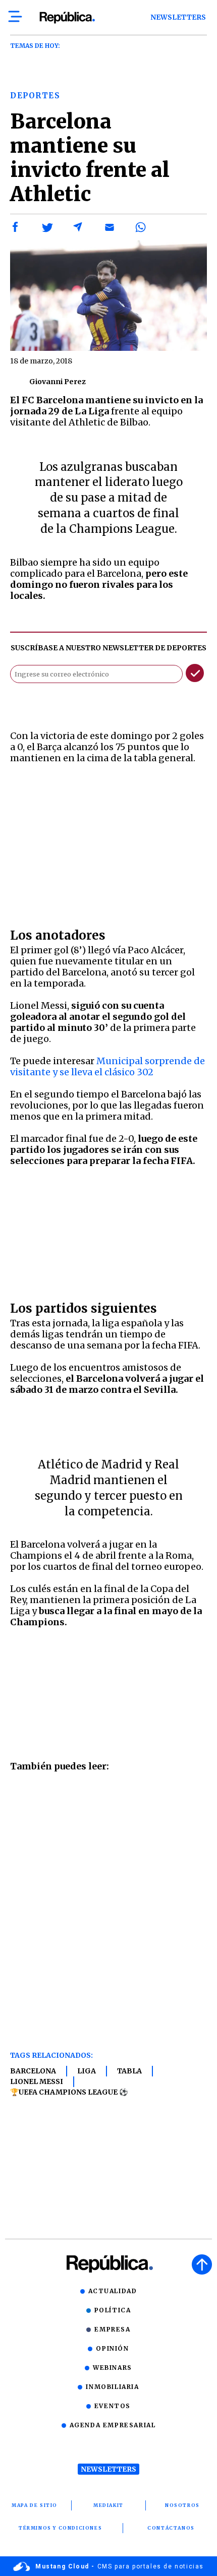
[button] (16, 227)
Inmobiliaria (112, 2387)
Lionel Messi (37, 2081)
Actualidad (113, 2291)
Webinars (113, 2368)
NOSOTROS (182, 2505)
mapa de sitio (35, 2505)
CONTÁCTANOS (171, 2528)
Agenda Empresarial (113, 2425)
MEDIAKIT (108, 2505)
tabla (129, 2071)
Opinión (112, 2348)
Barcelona (33, 2071)
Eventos (113, 2406)
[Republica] (67, 18)
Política (113, 2310)
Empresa (112, 2329)
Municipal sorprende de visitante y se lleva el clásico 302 (107, 1066)
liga (87, 2071)
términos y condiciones (60, 2528)
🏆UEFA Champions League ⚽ (69, 2092)
